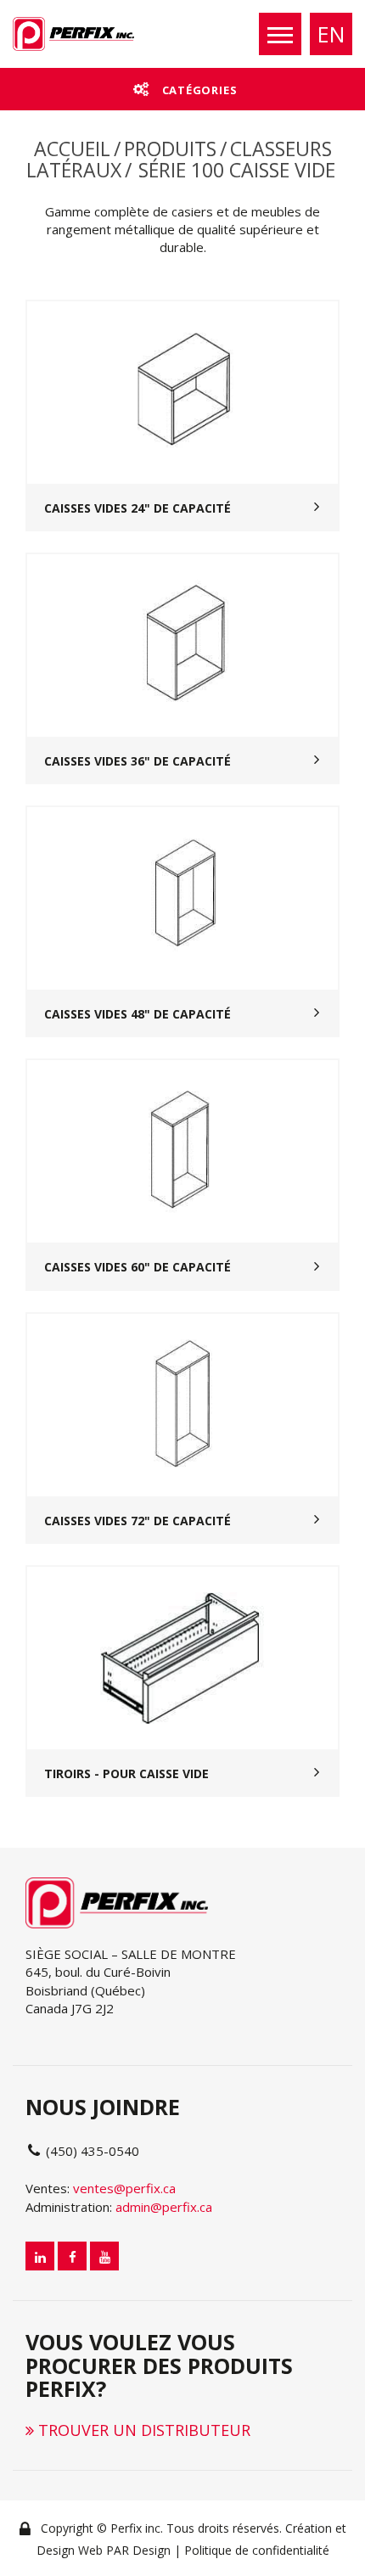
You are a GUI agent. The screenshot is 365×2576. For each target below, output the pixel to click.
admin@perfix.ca (164, 2207)
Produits (170, 149)
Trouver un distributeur (142, 2430)
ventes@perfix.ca (124, 2188)
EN (331, 34)
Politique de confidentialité (257, 2550)
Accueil (72, 149)
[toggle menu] (280, 34)
